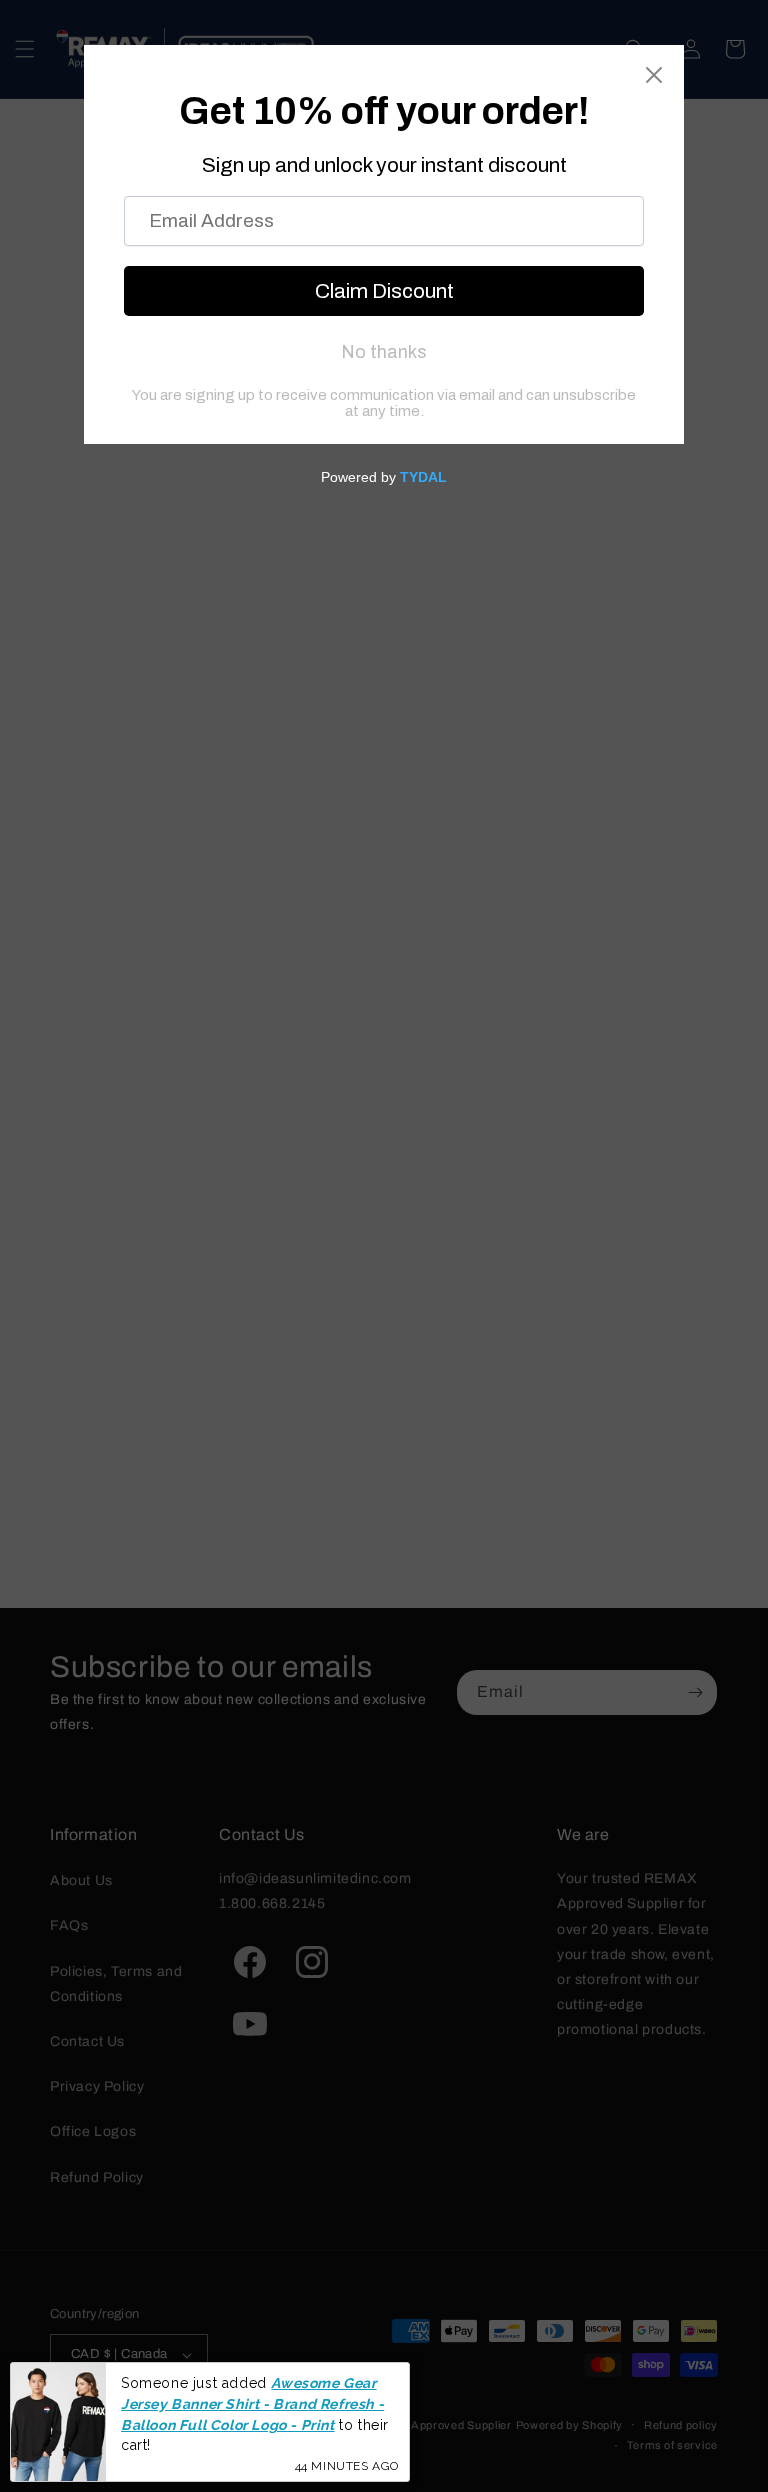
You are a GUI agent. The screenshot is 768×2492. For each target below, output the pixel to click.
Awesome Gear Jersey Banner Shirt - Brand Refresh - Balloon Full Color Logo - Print (252, 2403)
